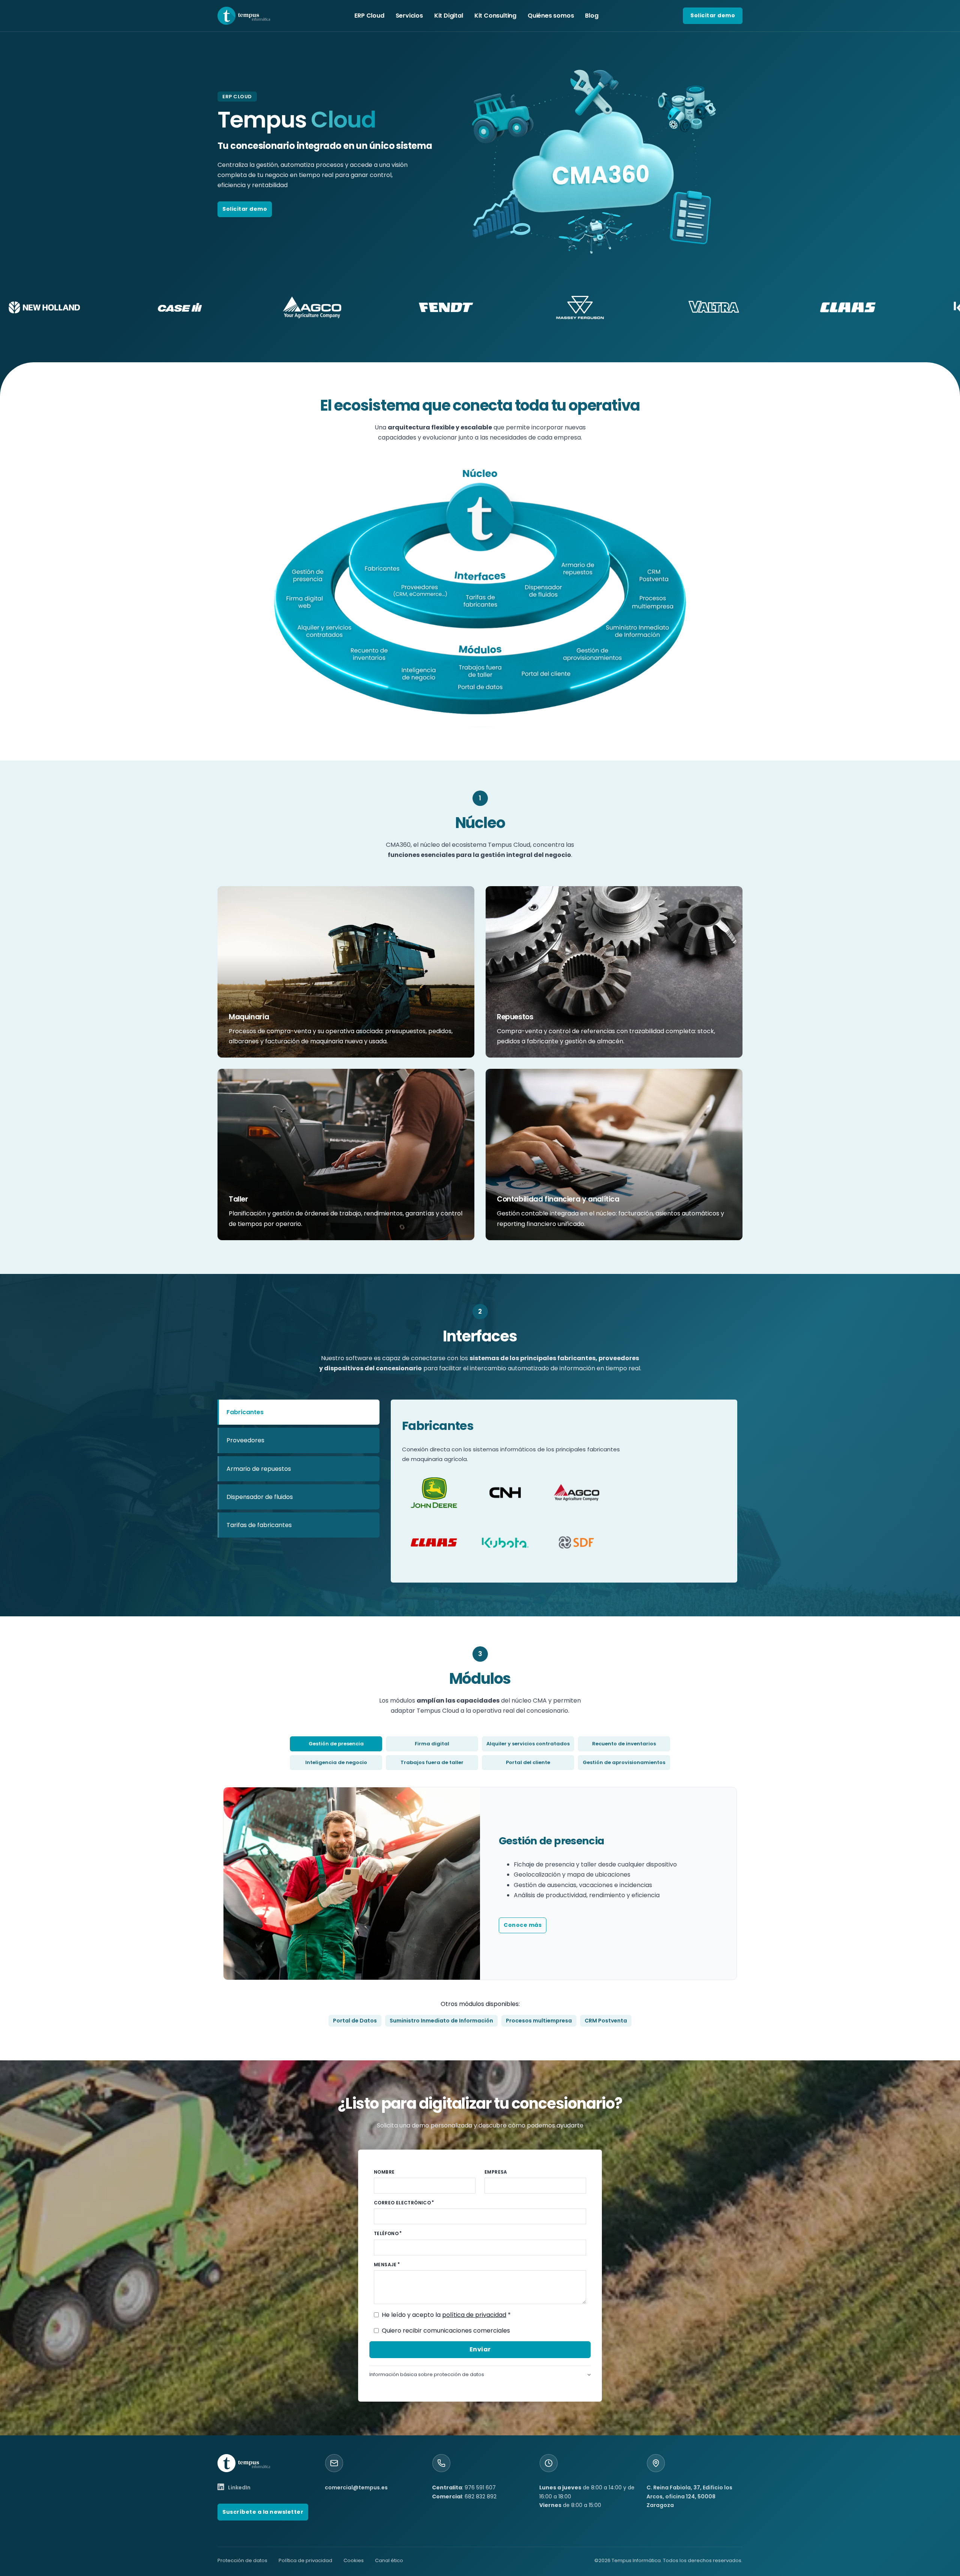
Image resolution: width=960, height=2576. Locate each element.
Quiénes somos (551, 16)
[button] (480, 2374)
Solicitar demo (713, 15)
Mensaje (385, 2265)
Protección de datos (242, 2560)
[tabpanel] (564, 1491)
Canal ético (389, 2560)
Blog (592, 16)
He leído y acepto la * (446, 2315)
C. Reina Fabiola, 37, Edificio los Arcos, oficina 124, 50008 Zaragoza (689, 2496)
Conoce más (523, 1925)
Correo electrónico (402, 2203)
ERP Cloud (369, 16)
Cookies (354, 2560)
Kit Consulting (495, 16)
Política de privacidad (305, 2560)
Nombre (384, 2172)
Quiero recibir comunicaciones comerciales (446, 2331)
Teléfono (386, 2233)
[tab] (298, 1412)
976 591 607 (480, 2487)
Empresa (496, 2172)
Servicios (409, 16)
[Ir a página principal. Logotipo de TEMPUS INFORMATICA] (244, 16)
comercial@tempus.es (356, 2487)
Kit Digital (449, 16)
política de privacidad (474, 2315)
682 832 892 (481, 2496)
